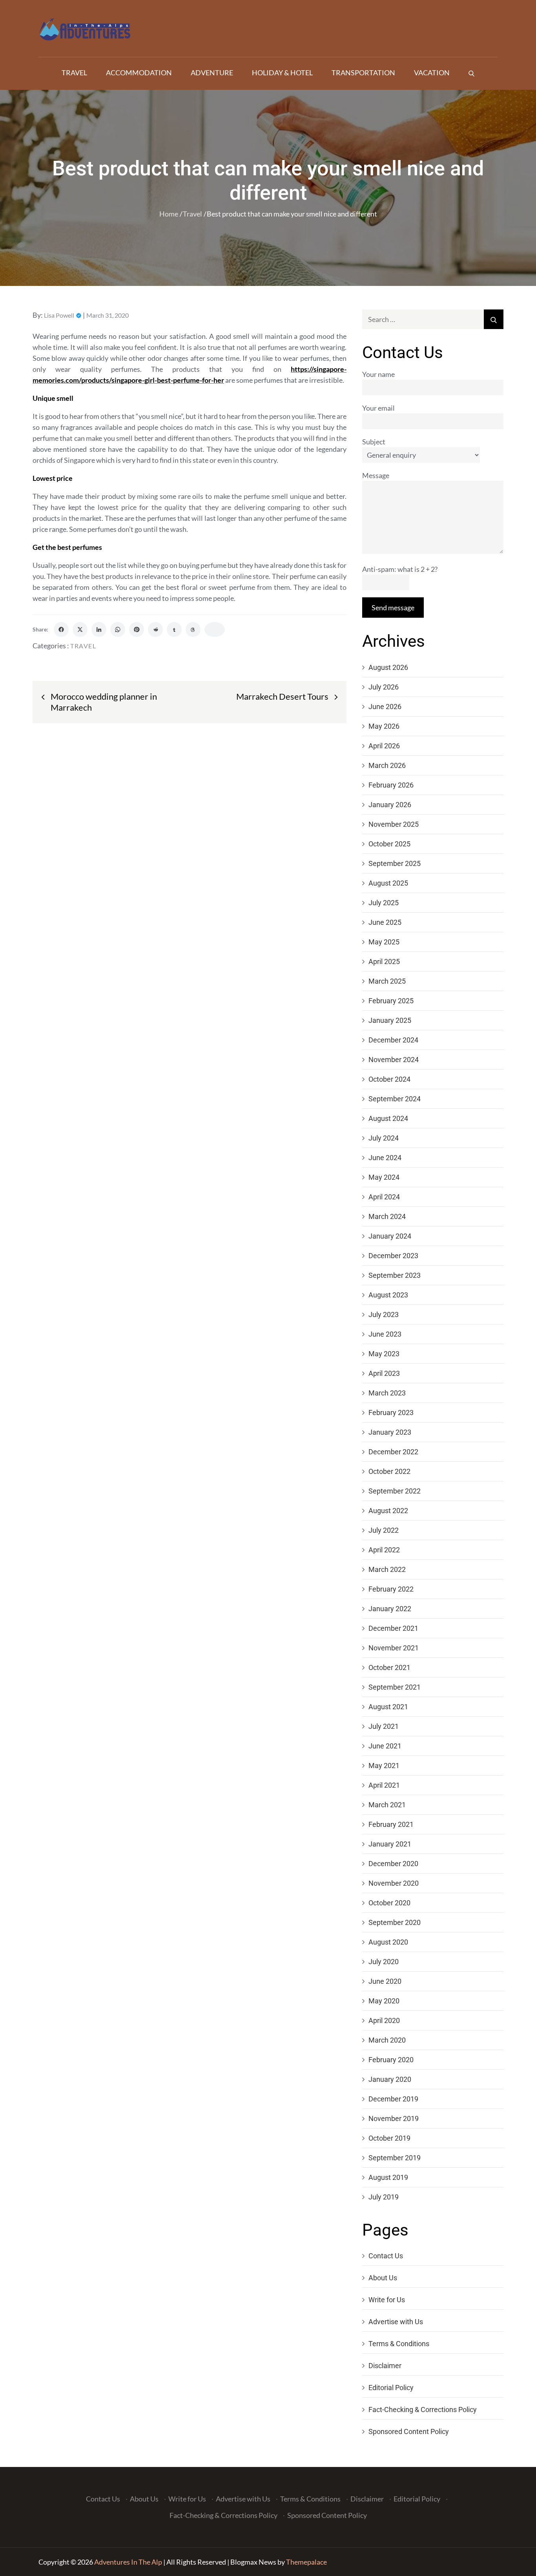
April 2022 (384, 1550)
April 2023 (384, 1373)
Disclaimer (385, 2366)
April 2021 (384, 1785)
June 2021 (385, 1746)
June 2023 (385, 1334)
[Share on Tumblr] (174, 629)
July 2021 (384, 1726)
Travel (74, 73)
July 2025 (384, 903)
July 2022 (384, 1530)
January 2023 (390, 1432)
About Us (383, 2278)
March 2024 (387, 1216)
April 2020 (384, 2020)
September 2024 (395, 1099)
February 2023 (391, 1413)
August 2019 (388, 2177)
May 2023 (384, 1354)
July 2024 (384, 1138)
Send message (393, 608)
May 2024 (384, 1177)
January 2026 (390, 805)
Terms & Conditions (399, 2344)
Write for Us (387, 2300)
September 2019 (395, 2158)
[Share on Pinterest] (137, 629)
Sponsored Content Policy (409, 2431)
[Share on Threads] (193, 629)
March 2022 (387, 1569)
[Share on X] (80, 629)
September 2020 (395, 1922)
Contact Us (386, 2256)
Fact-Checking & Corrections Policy (423, 2410)
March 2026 (387, 765)
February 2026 (391, 785)
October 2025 (389, 844)
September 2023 (395, 1275)
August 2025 (388, 883)
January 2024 (390, 1236)
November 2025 (394, 824)
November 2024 (394, 1060)
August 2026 (388, 667)
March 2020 (387, 2040)
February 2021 (391, 1824)
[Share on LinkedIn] (99, 629)
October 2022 (389, 1471)
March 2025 (387, 981)
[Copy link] (215, 629)
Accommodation (139, 73)
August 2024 (388, 1118)
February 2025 (391, 1001)
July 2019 (384, 2197)
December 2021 (393, 1628)
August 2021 (388, 1707)
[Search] (471, 73)
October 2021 (389, 1667)
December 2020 (393, 1864)
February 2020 (391, 2060)
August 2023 (388, 1295)
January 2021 (390, 1844)
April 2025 (384, 961)
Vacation (432, 73)
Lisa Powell (59, 315)
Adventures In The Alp (128, 2562)
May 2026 (384, 726)
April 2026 (384, 746)
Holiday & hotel (282, 73)
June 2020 (385, 1981)
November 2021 (394, 1648)
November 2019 (394, 2118)
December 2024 (393, 1040)
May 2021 (384, 1766)
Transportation (363, 73)
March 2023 (387, 1393)
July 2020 (384, 1962)
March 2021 (387, 1805)
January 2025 (390, 1020)
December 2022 (393, 1452)
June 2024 (385, 1158)
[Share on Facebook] (61, 629)
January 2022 (390, 1609)
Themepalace (306, 2562)
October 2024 (389, 1079)
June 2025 (385, 922)
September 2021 (395, 1687)
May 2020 (384, 2001)
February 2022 (391, 1589)
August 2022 (388, 1511)
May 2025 (384, 942)
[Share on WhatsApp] (118, 629)
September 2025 (395, 863)
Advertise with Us (396, 2322)
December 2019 (393, 2099)
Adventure (212, 73)
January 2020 (390, 2079)
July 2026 (384, 687)
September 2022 (395, 1491)
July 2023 (384, 1314)
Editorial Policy (391, 2388)
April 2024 (384, 1197)
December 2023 (393, 1256)
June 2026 (385, 707)
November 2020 (394, 1883)
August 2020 (388, 1942)
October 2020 (389, 1903)
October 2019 (389, 2138)
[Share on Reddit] (155, 629)
